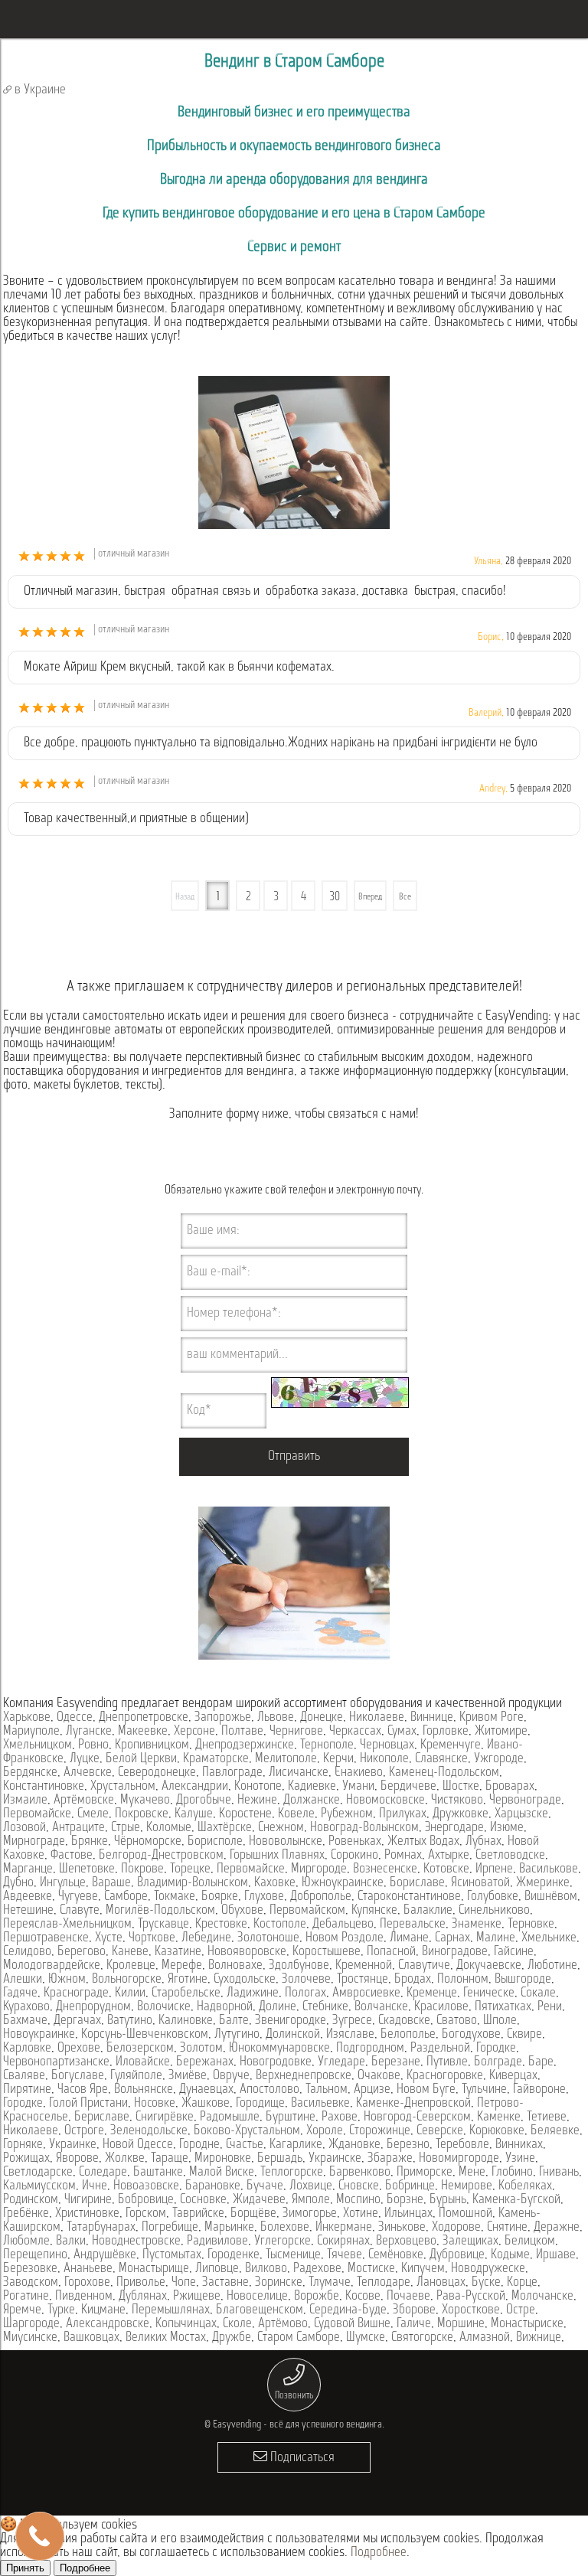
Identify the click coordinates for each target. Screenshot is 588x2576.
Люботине (552, 1966)
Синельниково (494, 1911)
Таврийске (198, 2214)
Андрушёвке (105, 2255)
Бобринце (410, 2186)
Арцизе (372, 2090)
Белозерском (140, 2049)
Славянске (441, 1759)
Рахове (340, 2117)
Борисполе (215, 1842)
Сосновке (203, 2200)
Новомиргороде (459, 2159)
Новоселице (257, 2297)
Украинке (73, 2145)
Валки (71, 2241)
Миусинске (30, 2338)
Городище (260, 2104)
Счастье (245, 2145)
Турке (61, 2310)
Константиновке (44, 1787)
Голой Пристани (88, 2104)
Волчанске (381, 2007)
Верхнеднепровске (304, 2076)
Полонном (463, 1980)
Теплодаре (384, 2283)
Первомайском (307, 1911)
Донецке (322, 1718)
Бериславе (102, 2117)
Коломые (169, 1828)
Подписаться (301, 2458)
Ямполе (311, 2200)
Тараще (170, 2159)
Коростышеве (327, 1952)
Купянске (374, 1911)
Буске (486, 2283)
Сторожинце (380, 2131)
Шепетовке (87, 1869)
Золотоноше (268, 1938)
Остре (521, 2310)
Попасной (391, 1952)
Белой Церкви (141, 1759)
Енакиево (359, 1773)
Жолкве (125, 2159)
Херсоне (194, 1732)
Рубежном (347, 1814)
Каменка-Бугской (516, 2200)
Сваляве (24, 2076)
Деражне (557, 2228)
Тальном (327, 2090)
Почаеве (408, 2297)
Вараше (111, 1883)
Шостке (461, 1787)
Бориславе (417, 1883)
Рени (550, 2007)
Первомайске (37, 1814)
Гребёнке (26, 2214)
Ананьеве (88, 2269)
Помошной (465, 2214)
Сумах (402, 1732)
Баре (541, 2062)
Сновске (359, 2186)
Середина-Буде (348, 2310)
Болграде (498, 2062)
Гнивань (559, 2173)
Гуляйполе (136, 2076)
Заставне (225, 2283)
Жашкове (206, 2104)
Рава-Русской (471, 2297)
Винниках (519, 2145)
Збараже (390, 2159)
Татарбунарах (101, 2228)
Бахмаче (25, 2021)
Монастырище (154, 2269)
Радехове (317, 2269)
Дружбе (232, 2338)
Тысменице (293, 2255)
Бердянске (30, 1773)
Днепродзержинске (245, 1745)
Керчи (338, 1759)
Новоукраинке (39, 2035)
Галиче (414, 2324)
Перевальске (413, 1925)
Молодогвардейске (52, 1966)
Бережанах (205, 2062)
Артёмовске (84, 1801)
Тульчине (484, 2090)
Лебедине (206, 1938)
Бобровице (146, 2200)
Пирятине (27, 2090)
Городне (199, 2145)
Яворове (77, 2159)
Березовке (30, 2269)
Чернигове (296, 1732)
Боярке (220, 1897)
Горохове (87, 2283)
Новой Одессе (138, 2145)
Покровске (142, 1814)
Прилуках (403, 1814)
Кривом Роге (492, 1718)
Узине (520, 2159)
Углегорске (283, 2241)
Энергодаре (454, 1828)
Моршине (461, 2324)
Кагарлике (296, 2145)
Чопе (184, 2283)
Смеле (93, 1814)
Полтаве (242, 1732)
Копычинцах (186, 2324)
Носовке (155, 2104)
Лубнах (483, 1842)
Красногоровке (445, 2076)
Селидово (27, 1952)
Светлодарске (38, 2173)
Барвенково (360, 2173)
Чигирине (88, 2200)
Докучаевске (489, 1966)
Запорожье (223, 1718)
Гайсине (514, 1952)
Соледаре (103, 2173)
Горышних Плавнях (277, 1856)
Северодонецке (157, 1773)
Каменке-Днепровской (413, 2104)
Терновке (531, 1925)
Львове (276, 1718)
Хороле (325, 2131)
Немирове (467, 2186)
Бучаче (265, 2186)
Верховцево (406, 2241)
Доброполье (321, 1897)
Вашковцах (91, 2338)
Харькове (27, 1718)
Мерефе (182, 1966)
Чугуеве (78, 1897)
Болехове (285, 2228)
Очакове (379, 2076)
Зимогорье (310, 2214)
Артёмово (283, 2324)
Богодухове (471, 2035)
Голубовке (493, 1897)
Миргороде (319, 1869)
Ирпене (494, 1869)
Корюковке (497, 2131)
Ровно (93, 1745)
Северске (440, 2131)
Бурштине (291, 2117)
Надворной (225, 2007)
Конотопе (258, 1787)
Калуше (194, 1814)
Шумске (366, 2338)
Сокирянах (343, 2241)
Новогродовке (276, 2062)
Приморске (425, 2173)
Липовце (217, 2269)
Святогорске (422, 2338)
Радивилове (217, 2241)
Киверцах (513, 2076)
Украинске (335, 2159)
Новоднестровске (136, 2241)
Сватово (457, 2021)
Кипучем (423, 2269)
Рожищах (26, 2159)
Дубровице (457, 2255)
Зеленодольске (149, 2131)
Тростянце (363, 1980)
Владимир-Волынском (193, 1883)
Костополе (280, 1925)
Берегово (82, 1952)
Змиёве (188, 2076)
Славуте (80, 1911)
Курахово (26, 2007)
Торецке (190, 1869)
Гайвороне (539, 2090)
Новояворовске (247, 1952)
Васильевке (320, 2104)
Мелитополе (286, 1759)
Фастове (72, 1856)
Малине (496, 1938)
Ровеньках (355, 1842)
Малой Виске (222, 2173)
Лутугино (237, 2035)
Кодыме (510, 2255)
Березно (408, 2145)
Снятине (507, 2228)
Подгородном (370, 2049)
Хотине (361, 2214)
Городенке (234, 2255)
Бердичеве (408, 1787)
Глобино (512, 2173)
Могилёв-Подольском (160, 1911)
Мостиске (371, 2269)
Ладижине (253, 1993)
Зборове (414, 2310)
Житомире (501, 1732)
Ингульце (63, 1883)
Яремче (22, 2310)
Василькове (549, 1869)
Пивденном (84, 2297)
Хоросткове (471, 2310)
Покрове (142, 1869)
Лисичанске (299, 1773)
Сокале (538, 1993)
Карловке (27, 2049)
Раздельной (440, 2049)
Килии (130, 1993)
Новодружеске (488, 2269)
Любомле (26, 2241)
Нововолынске (286, 1842)
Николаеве (377, 1718)
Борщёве (253, 2214)
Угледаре (341, 2062)
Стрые (126, 1828)
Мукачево (145, 1801)
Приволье (141, 2283)
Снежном (281, 1828)
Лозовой (24, 1828)
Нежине (257, 1801)
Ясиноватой (480, 1883)
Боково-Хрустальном (247, 2131)
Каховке (275, 1883)
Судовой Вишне (352, 2324)
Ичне (95, 2186)
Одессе (75, 1718)
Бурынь (448, 2200)
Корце (522, 2283)
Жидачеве (259, 2200)
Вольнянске (144, 2090)
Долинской (293, 2035)
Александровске (108, 2324)
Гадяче (20, 1993)
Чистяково (457, 1801)
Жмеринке (543, 1883)
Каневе (130, 1952)
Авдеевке (28, 1897)
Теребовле (462, 2145)
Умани (358, 1787)
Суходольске (245, 1980)
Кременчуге (451, 1745)
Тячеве (345, 2255)
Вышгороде (523, 1980)
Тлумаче (330, 2283)
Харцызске (521, 1814)
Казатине (178, 1952)
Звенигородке (291, 2021)
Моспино (358, 2200)
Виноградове (455, 1952)
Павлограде (232, 1773)
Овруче (231, 2076)
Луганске (89, 1732)
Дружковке (461, 1814)
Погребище (170, 2228)
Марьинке (229, 2228)
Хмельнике (549, 1938)
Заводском (31, 2283)
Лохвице (311, 2186)
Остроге (84, 2131)
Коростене (245, 1814)
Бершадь (280, 2159)
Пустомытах (172, 2255)
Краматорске (216, 1759)
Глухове (264, 1897)
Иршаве (556, 2255)
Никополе (384, 1759)
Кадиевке (312, 1787)
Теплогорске (292, 2173)
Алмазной (485, 2338)
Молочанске (542, 2297)
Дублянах (143, 2297)
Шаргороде (31, 2324)
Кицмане (103, 2310)
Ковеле (296, 1814)
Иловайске (143, 2062)
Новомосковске (385, 1801)
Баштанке (158, 2173)
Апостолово (269, 2090)
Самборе (126, 1897)
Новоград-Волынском (364, 1828)
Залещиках (470, 2241)
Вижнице (539, 2338)
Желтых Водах (423, 1842)
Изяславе (350, 2035)
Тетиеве (547, 2117)
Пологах (305, 1993)
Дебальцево (343, 1925)
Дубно (18, 1883)
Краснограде (76, 1993)
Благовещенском (260, 2310)
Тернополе (327, 1745)
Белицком (530, 2241)
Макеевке (143, 1732)
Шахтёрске (225, 1828)
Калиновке (186, 2021)
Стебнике (325, 2007)
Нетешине (28, 1911)
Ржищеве (197, 2297)
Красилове (441, 2007)
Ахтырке (449, 1856)
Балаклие (428, 1911)
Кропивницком (152, 1745)
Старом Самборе (299, 2338)
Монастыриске (527, 2324)
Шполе (500, 2021)
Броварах (510, 1787)
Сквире (524, 2035)
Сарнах (452, 1938)
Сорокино (354, 1856)
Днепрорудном (93, 2007)
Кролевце (131, 1966)
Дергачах (77, 2021)
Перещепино (35, 2255)
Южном (67, 1980)
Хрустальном (123, 1787)
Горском (146, 2214)
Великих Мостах (166, 2338)
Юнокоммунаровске (279, 2049)
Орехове (79, 2049)
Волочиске (164, 2007)
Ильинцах (408, 2214)
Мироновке (223, 2159)
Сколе (237, 2324)
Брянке (90, 1842)
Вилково (266, 2269)
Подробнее (379, 2553)
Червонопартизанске (56, 2062)
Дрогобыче (204, 1801)
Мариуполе (31, 1732)
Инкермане (344, 2228)
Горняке (23, 2145)
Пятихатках (503, 2007)
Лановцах (441, 2283)
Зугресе (352, 2021)
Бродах (413, 1980)
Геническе (489, 1993)
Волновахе (235, 1966)
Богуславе (78, 2076)
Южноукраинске (343, 1883)
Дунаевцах (206, 2090)
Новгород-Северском (417, 2117)
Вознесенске (385, 1869)
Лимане (409, 1938)
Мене (472, 2173)
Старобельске (186, 1993)
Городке (496, 2049)
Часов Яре (83, 2090)
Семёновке (396, 2255)
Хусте (109, 1938)
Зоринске (279, 2283)
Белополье (408, 2035)
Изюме (507, 1828)
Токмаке (175, 1897)
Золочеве (306, 1980)
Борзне (405, 2200)
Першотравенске (46, 1938)
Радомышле (230, 2117)
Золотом (201, 2049)
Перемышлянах (171, 2310)
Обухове (242, 1911)
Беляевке (555, 2131)
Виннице (432, 1718)
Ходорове (456, 2228)
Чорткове (152, 1938)
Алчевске (88, 1773)
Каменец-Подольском (444, 1773)
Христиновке (87, 2214)
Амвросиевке (366, 1993)
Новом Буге (426, 2090)
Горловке (446, 1732)
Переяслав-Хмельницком (67, 1925)
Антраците (78, 1828)
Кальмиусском (39, 2186)
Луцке (85, 1759)
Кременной (364, 1966)
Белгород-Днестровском (161, 1856)
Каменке (499, 2117)
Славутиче (424, 1966)
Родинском (31, 2200)
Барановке (213, 2186)
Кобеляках (525, 2186)
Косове (363, 2297)
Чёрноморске (148, 1842)
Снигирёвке (165, 2117)
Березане (396, 2062)
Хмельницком (38, 1745)
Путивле (447, 2062)
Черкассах (355, 1732)
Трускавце (163, 1925)
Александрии (195, 1787)
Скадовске (404, 2021)
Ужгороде (499, 1759)
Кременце (432, 1993)
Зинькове (402, 2228)
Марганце (28, 1869)
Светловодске (510, 1856)
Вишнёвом (551, 1897)
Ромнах (403, 1856)
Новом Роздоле (345, 1938)
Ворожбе (317, 2297)
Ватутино (130, 2021)
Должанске (312, 1801)
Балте (234, 2021)
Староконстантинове (409, 1897)
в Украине (39, 90)
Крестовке (221, 1925)
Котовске (446, 1869)
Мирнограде (34, 1842)
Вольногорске (127, 1980)
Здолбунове (299, 1966)
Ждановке (354, 2145)
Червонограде (525, 1801)
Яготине (188, 1980)
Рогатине (26, 2297)
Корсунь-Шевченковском (145, 2035)
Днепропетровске (144, 1718)
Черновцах (387, 1745)
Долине (278, 2007)
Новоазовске (146, 2186)
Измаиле (25, 1801)
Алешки (23, 1980)
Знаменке (477, 1925)
